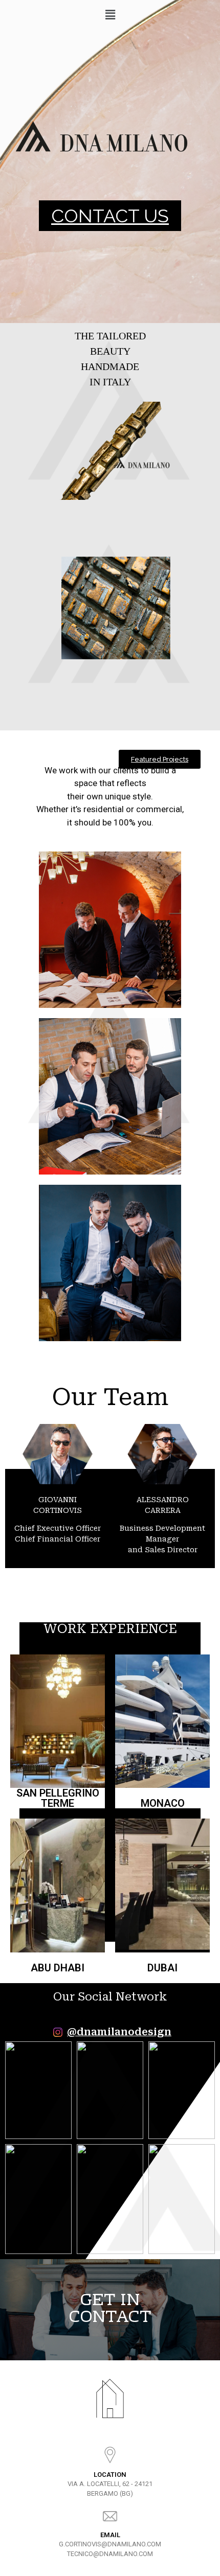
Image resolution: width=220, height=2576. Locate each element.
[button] (110, 216)
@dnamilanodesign (119, 2032)
